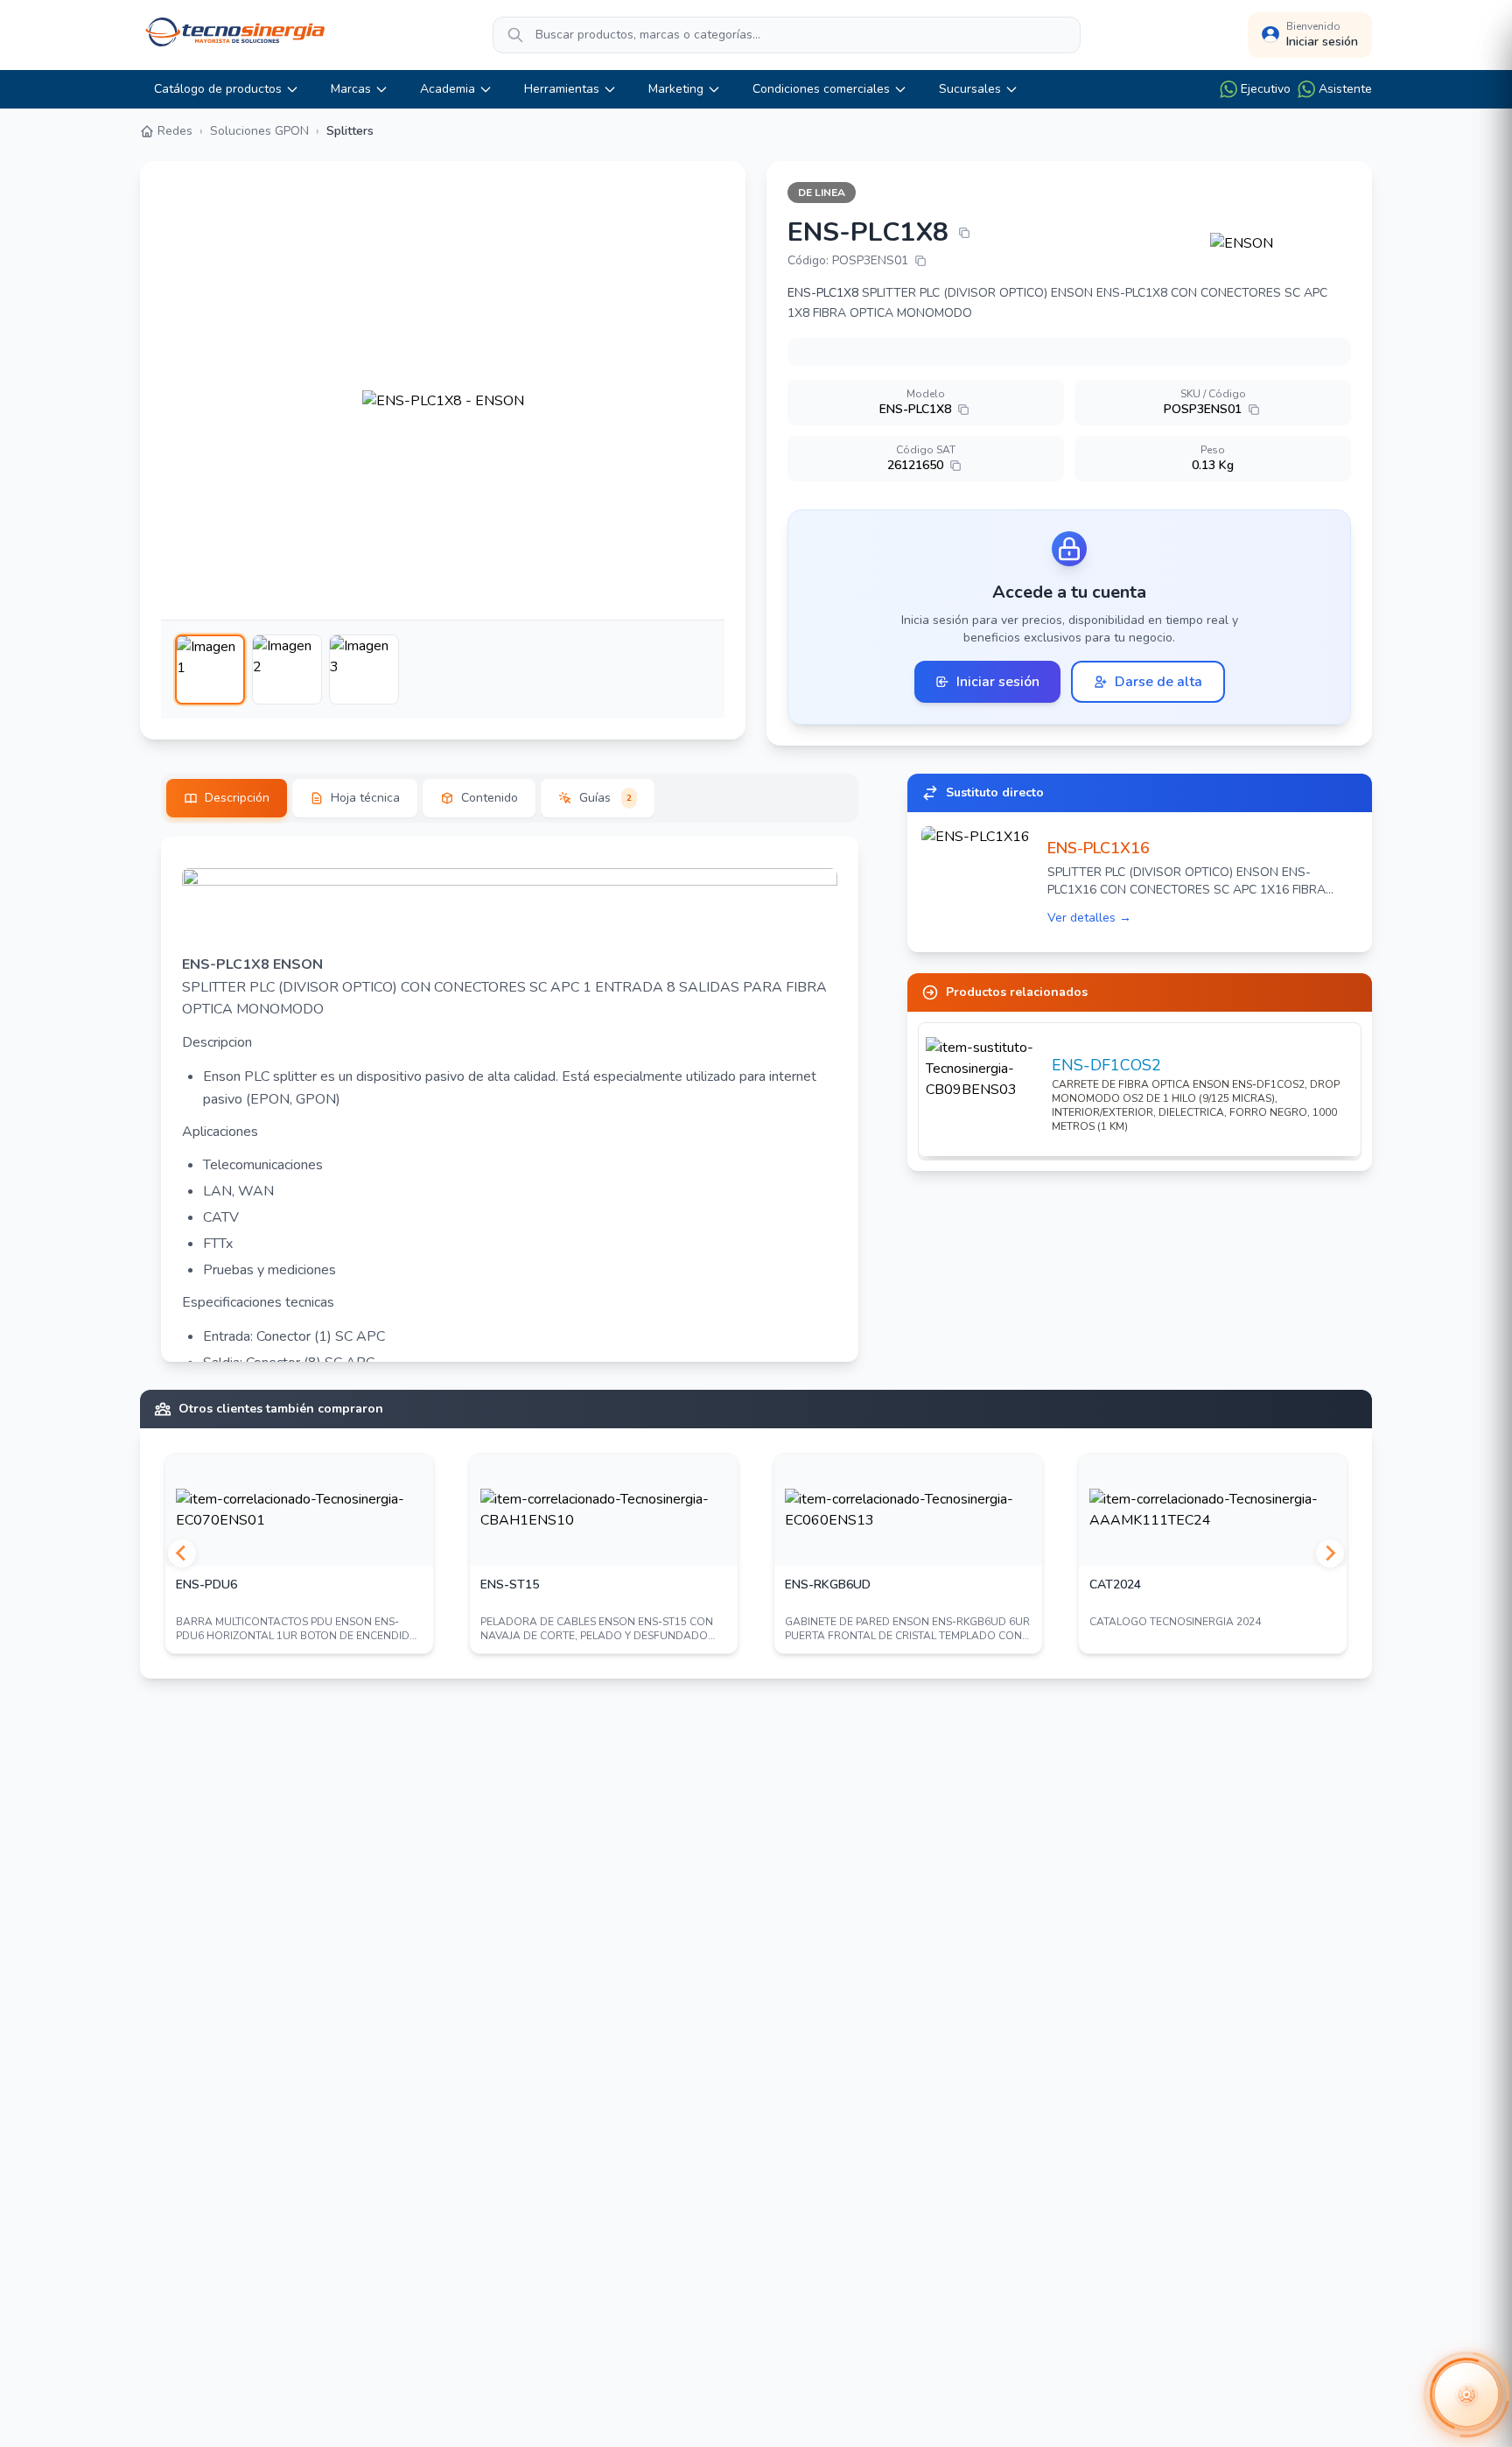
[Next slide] (1330, 1553)
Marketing (676, 89)
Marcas (351, 89)
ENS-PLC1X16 (1099, 848)
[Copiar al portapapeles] (964, 233)
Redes (175, 131)
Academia (448, 89)
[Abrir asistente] (1466, 2394)
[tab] (227, 798)
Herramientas (562, 89)
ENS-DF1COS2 (1106, 1065)
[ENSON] (1281, 243)
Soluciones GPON (259, 131)
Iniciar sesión (998, 682)
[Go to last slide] (182, 1553)
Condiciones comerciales (821, 89)
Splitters (350, 131)
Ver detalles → (1089, 918)
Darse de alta (1158, 682)
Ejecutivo (1266, 89)
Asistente (1345, 89)
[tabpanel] (510, 1099)
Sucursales (970, 89)
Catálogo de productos (218, 89)
